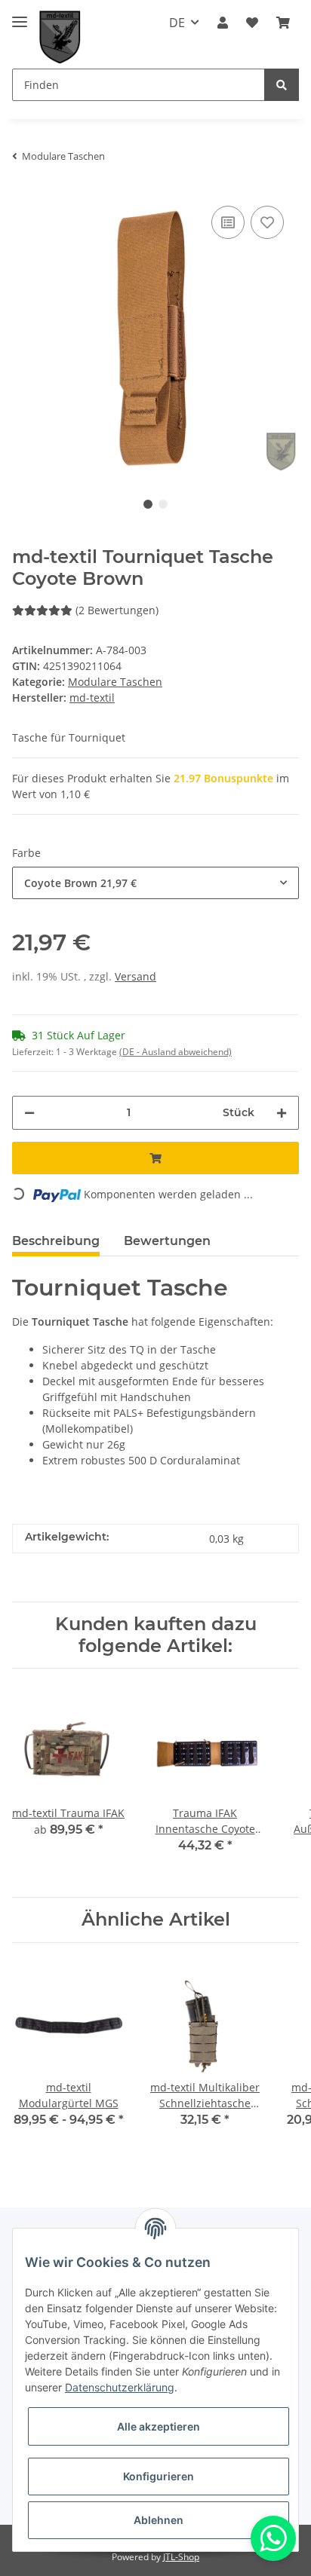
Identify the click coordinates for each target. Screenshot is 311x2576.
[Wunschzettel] (252, 23)
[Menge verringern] (29, 1113)
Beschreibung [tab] (56, 1241)
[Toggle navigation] (20, 15)
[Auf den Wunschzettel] (267, 222)
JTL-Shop (181, 2557)
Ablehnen (159, 2520)
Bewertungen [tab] (167, 1241)
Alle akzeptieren (159, 2426)
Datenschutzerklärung (120, 2387)
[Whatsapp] (273, 2538)
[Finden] (282, 85)
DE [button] (177, 23)
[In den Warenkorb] (155, 1158)
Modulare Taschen (115, 682)
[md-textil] (60, 37)
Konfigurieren (159, 2476)
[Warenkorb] (283, 23)
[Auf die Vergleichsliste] (228, 222)
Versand (135, 976)
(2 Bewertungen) (117, 610)
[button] (223, 23)
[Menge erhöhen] (282, 1113)
